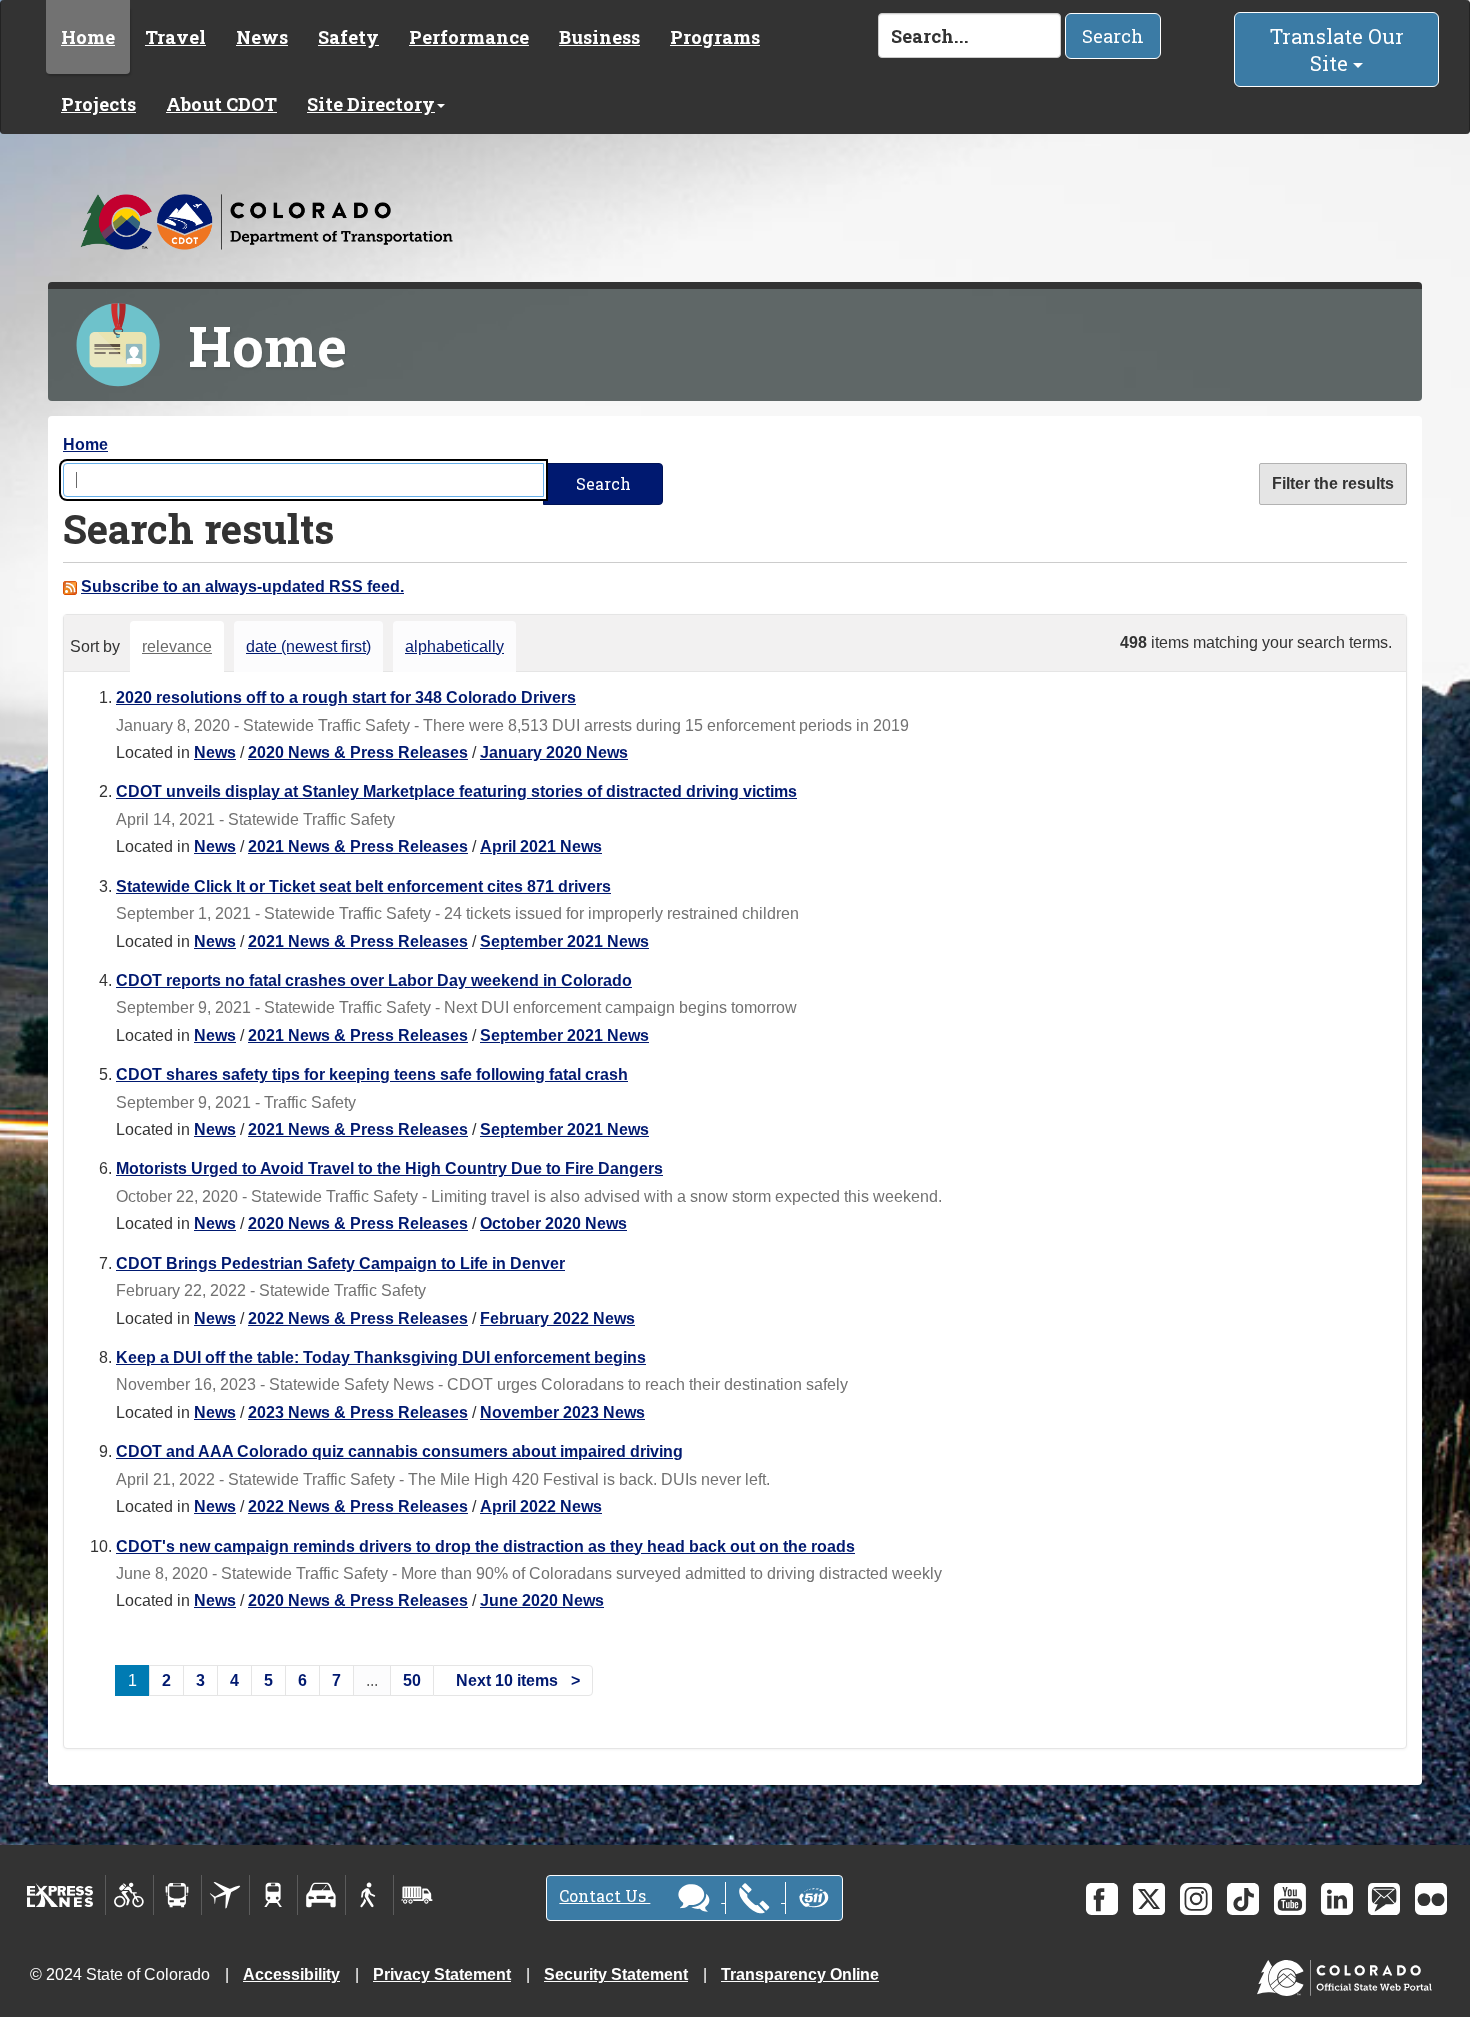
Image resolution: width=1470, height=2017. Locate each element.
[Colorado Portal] (1348, 1973)
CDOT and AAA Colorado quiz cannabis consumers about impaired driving (399, 1451)
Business (599, 37)
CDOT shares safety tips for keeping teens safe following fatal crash (372, 1074)
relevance (177, 646)
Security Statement (616, 1974)
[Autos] (321, 1895)
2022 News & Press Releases (358, 1318)
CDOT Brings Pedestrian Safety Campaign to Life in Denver (340, 1263)
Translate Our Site (1337, 49)
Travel (175, 37)
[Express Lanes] (60, 1895)
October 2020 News (553, 1223)
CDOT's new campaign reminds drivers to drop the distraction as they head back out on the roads (485, 1546)
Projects (98, 104)
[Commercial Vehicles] (417, 1895)
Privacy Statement (442, 1974)
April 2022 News (541, 1506)
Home (88, 37)
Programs (715, 37)
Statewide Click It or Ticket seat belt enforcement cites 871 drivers (363, 886)
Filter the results (1333, 483)
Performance (469, 37)
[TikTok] (1243, 1899)
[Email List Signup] (1384, 1899)
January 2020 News (554, 752)
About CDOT (221, 104)
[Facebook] (1102, 1899)
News (262, 37)
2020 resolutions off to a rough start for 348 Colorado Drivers (346, 697)
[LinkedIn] (1337, 1899)
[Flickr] (1431, 1899)
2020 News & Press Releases (358, 752)
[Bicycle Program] (129, 1895)
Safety (348, 37)
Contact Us (604, 1895)
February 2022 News (557, 1318)
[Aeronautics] (225, 1895)
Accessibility (291, 1974)
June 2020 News (542, 1600)
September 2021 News (564, 941)
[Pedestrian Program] (369, 1895)
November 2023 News (562, 1412)
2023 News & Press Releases (358, 1412)
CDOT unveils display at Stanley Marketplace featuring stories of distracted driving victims (456, 791)
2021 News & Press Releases (358, 846)
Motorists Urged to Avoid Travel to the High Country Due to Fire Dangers (389, 1168)
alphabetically (454, 646)
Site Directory (371, 104)
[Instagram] (1196, 1899)
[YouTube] (1290, 1899)
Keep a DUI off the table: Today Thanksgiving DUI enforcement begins (381, 1357)
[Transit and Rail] (177, 1895)
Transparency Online (800, 1974)
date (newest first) (308, 646)
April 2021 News (541, 846)
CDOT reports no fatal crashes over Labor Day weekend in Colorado (374, 980)
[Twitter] (1149, 1899)
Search (1113, 36)
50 (412, 1680)
